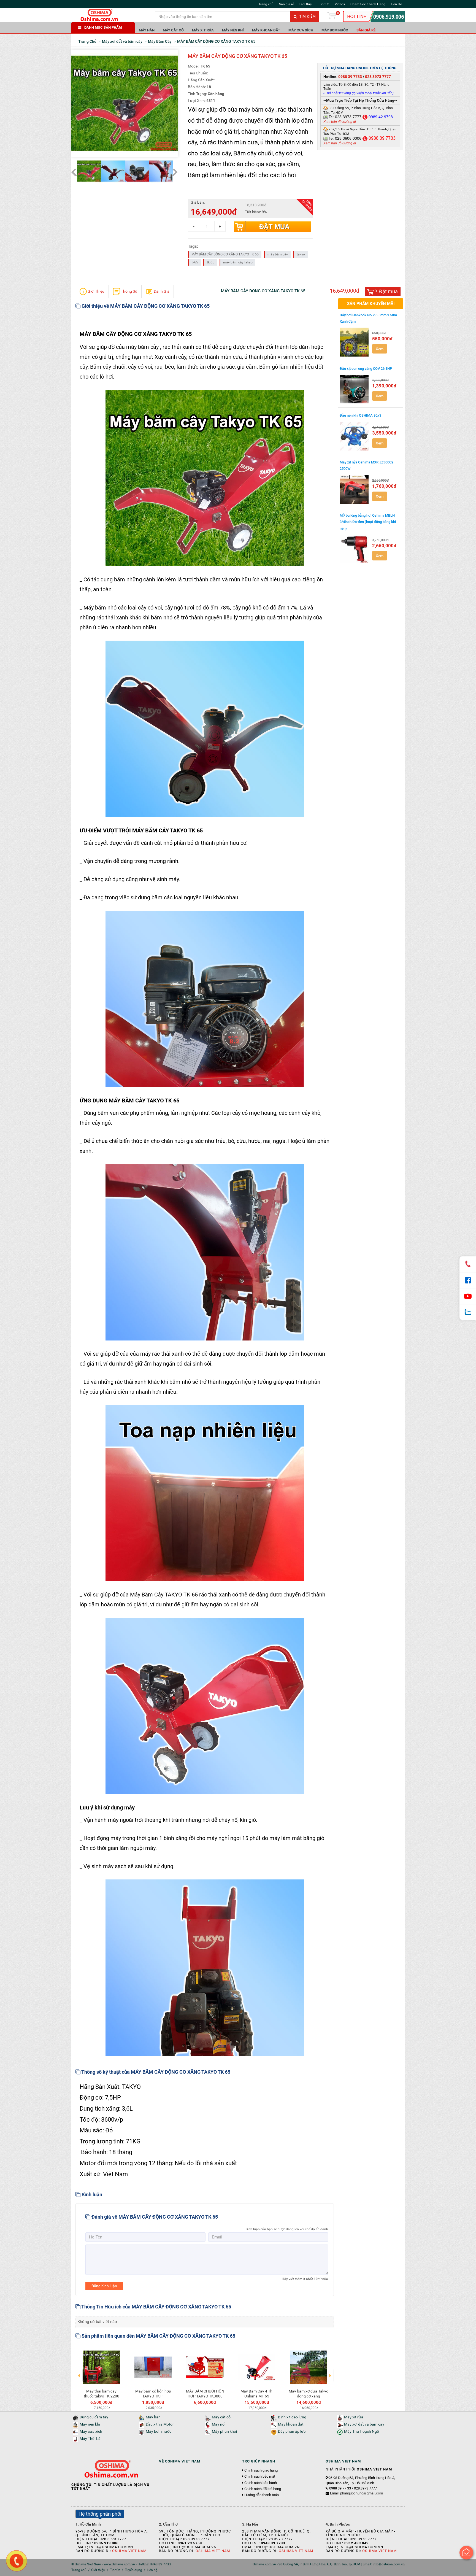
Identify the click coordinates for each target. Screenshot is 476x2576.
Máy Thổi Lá (90, 2439)
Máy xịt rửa (203, 30)
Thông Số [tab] (129, 291)
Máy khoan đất (266, 30)
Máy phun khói (224, 2431)
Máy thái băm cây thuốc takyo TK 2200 (102, 2394)
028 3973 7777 (378, 77)
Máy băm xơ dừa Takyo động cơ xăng (309, 2394)
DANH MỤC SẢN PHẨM (103, 27)
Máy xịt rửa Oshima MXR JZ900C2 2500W (367, 465)
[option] (101, 2378)
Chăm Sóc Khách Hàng (368, 4)
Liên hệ (152, 2570)
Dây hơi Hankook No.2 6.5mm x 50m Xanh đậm (368, 318)
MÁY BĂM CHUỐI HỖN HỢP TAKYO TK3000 (205, 2394)
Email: (356, 2493)
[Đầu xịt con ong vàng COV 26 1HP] (355, 389)
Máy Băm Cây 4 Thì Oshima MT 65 (257, 2394)
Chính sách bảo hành (261, 2483)
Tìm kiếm (307, 17)
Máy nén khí (233, 30)
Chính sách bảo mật (260, 2477)
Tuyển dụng (133, 2570)
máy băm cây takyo (238, 262)
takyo (301, 254)
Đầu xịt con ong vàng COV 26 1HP (366, 369)
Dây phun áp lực (292, 2431)
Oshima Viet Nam (129, 2551)
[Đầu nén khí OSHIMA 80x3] (355, 436)
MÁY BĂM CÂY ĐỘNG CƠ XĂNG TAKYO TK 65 (225, 254)
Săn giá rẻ (286, 4)
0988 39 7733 (350, 77)
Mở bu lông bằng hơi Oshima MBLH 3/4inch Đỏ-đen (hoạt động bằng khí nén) (368, 522)
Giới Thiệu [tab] (96, 291)
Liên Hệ (396, 4)
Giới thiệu (306, 4)
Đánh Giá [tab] (161, 291)
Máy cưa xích (301, 30)
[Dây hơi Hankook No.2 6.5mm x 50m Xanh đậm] (355, 342)
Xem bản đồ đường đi (340, 122)
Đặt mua (274, 227)
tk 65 (211, 262)
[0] (332, 17)
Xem (380, 349)
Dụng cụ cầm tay (94, 2417)
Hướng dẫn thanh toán (262, 2495)
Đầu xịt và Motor (160, 2424)
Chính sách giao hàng (261, 2470)
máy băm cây (278, 254)
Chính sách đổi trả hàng (263, 2489)
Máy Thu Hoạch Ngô (362, 2431)
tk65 (195, 262)
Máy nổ (218, 2424)
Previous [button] (79, 2372)
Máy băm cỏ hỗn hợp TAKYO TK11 (153, 2394)
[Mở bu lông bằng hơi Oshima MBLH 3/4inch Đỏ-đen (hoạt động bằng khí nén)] (355, 549)
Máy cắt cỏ (173, 30)
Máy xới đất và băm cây (364, 2424)
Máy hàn (147, 30)
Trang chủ (266, 4)
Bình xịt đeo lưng (292, 2417)
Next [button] (330, 2372)
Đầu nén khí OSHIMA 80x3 (360, 415)
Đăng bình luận (104, 2286)
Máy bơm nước (335, 30)
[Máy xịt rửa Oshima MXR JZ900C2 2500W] (355, 489)
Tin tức (324, 4)
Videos (340, 4)
